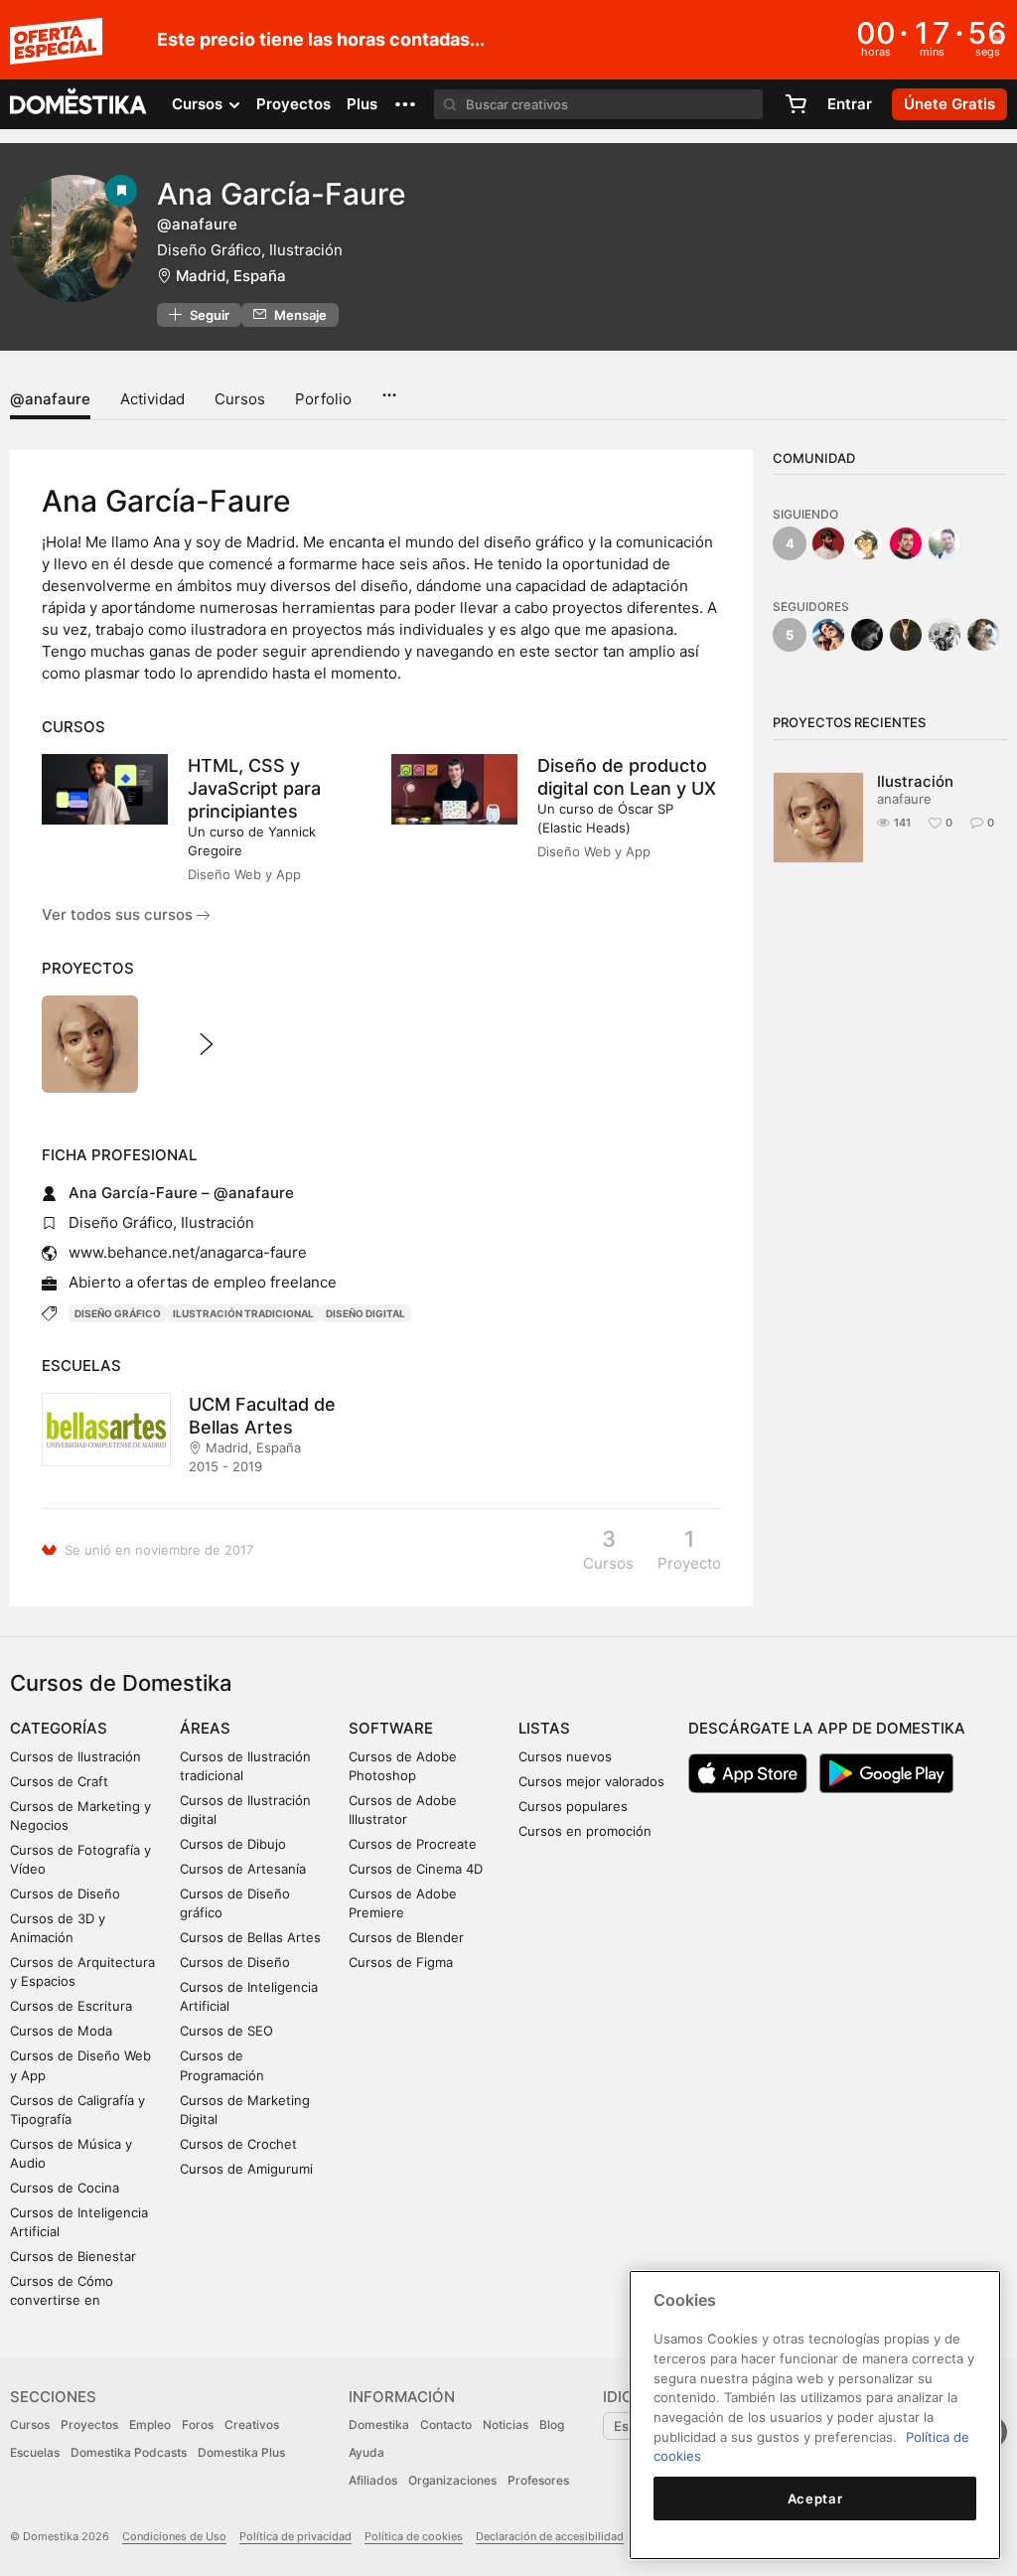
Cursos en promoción (585, 1831)
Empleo (150, 2424)
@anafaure (50, 399)
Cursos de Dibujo (233, 1844)
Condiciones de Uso (174, 2536)
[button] (405, 104)
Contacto (446, 2424)
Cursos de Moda (61, 2031)
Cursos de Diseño (65, 1894)
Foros (198, 2424)
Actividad (152, 399)
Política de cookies (414, 2536)
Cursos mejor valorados (591, 1781)
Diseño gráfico (118, 1313)
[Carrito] (796, 104)
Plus (362, 104)
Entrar (850, 104)
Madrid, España (231, 276)
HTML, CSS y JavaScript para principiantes (254, 788)
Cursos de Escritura (71, 2006)
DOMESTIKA (79, 104)
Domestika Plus (241, 2452)
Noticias (506, 2424)
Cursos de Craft (59, 1781)
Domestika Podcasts (129, 2452)
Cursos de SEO (226, 2031)
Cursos (240, 399)
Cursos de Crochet (238, 2144)
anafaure (904, 799)
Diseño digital (365, 1313)
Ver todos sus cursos (119, 914)
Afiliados (373, 2480)
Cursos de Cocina (65, 2188)
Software (391, 1728)
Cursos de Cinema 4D (416, 1869)
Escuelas (35, 2452)
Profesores (538, 2480)
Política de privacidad (295, 2536)
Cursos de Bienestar (73, 2256)
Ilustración (915, 781)
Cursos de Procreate (413, 1844)
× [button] (998, 38)
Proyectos (293, 104)
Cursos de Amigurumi (246, 2169)
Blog (552, 2424)
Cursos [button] (199, 104)
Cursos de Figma (401, 1962)
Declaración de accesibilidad (550, 2536)
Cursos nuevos (565, 1756)
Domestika (379, 2424)
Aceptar (815, 2499)
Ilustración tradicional (243, 1313)
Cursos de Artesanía (243, 1869)
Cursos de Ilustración (75, 1756)
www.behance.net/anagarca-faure (188, 1252)
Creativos (252, 2424)
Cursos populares (573, 1806)
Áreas (205, 1728)
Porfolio (323, 399)
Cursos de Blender (406, 1937)
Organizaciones (452, 2480)
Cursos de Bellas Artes (250, 1937)
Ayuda (366, 2452)
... (389, 388)
